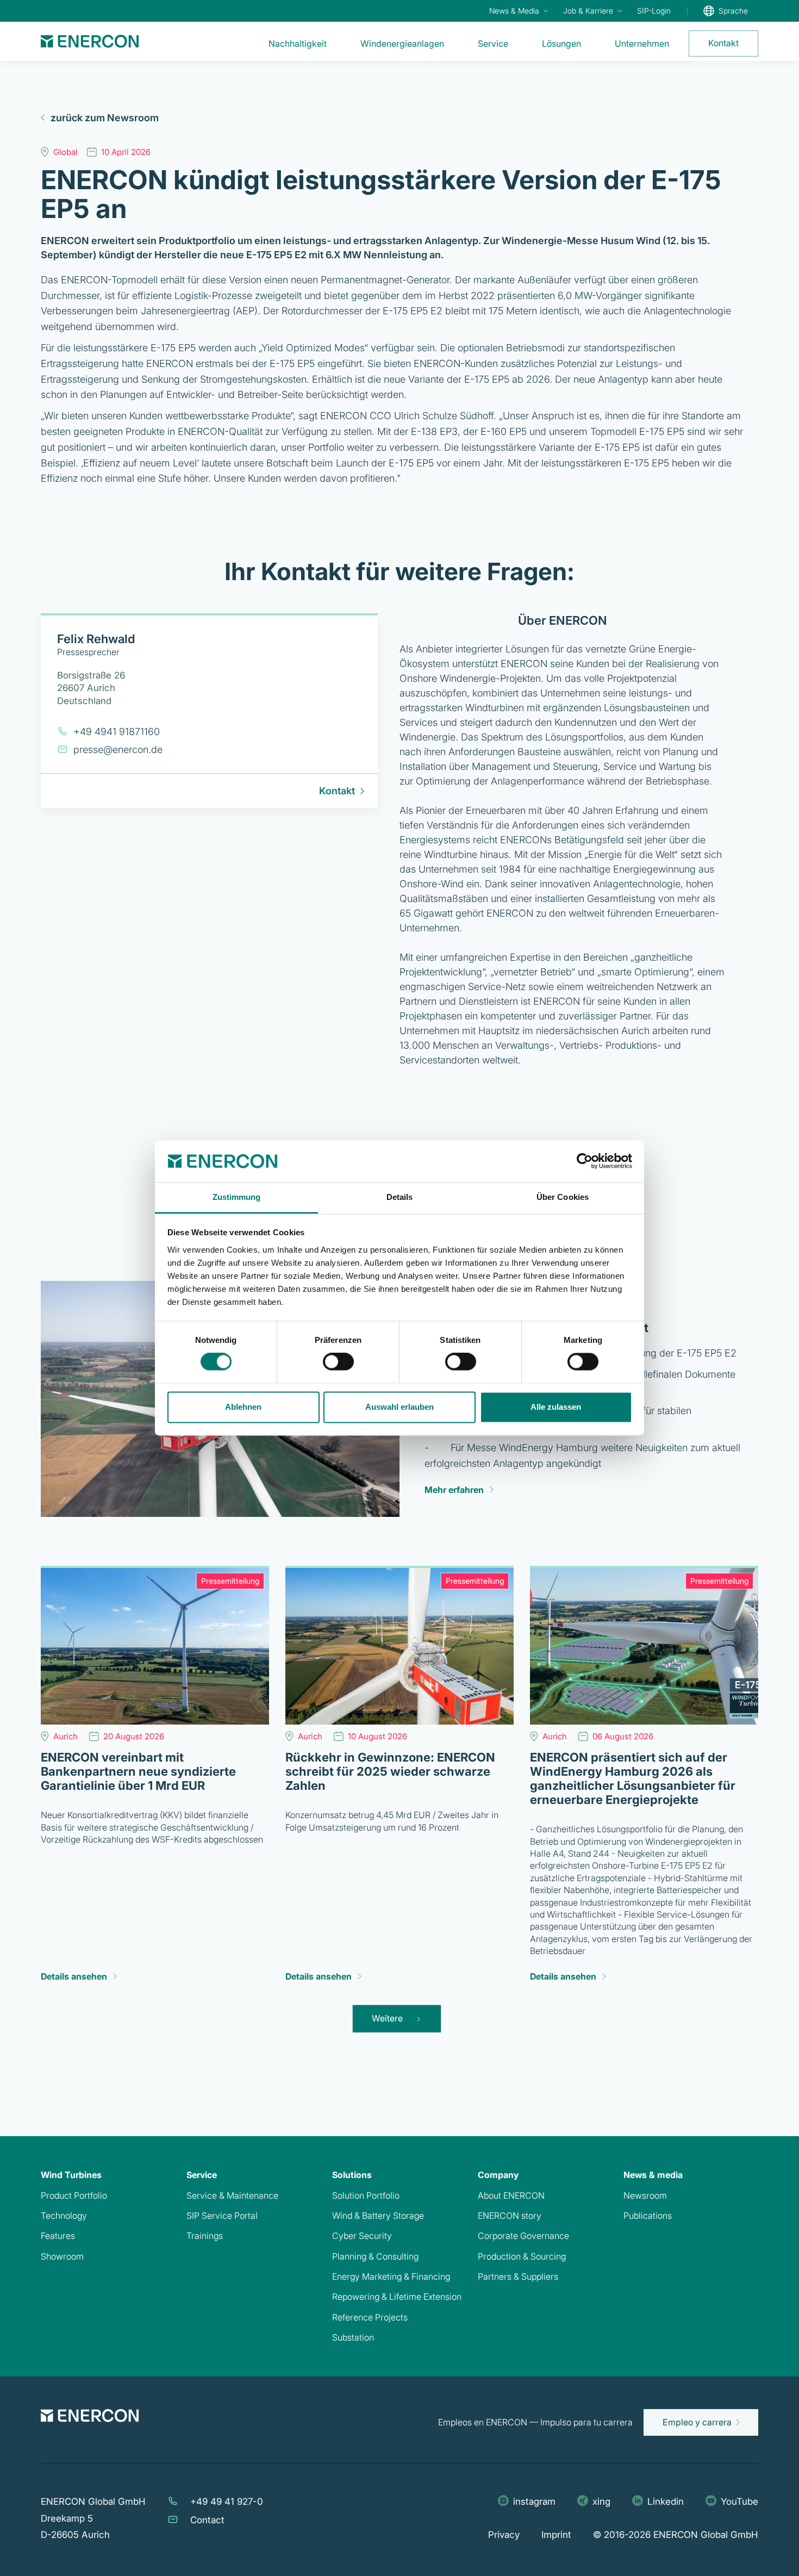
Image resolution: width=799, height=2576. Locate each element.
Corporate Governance (523, 2236)
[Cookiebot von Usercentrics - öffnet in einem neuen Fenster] (585, 1161)
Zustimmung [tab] (237, 1197)
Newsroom (645, 2195)
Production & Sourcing (522, 2256)
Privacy (504, 2535)
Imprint (556, 2535)
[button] (518, 11)
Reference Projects (370, 2317)
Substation (353, 2337)
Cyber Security (362, 2236)
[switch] (338, 1362)
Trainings (205, 2236)
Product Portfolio (74, 2195)
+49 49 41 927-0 (227, 2502)
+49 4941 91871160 (117, 732)
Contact (207, 2520)
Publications (648, 2216)
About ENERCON (511, 2195)
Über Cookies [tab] (563, 1197)
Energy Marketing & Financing (391, 2276)
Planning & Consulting (375, 2256)
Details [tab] (400, 1197)
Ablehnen (243, 1407)
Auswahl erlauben (399, 1407)
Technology (64, 2216)
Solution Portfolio (366, 2195)
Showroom (62, 2256)
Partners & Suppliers (518, 2276)
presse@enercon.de (118, 749)
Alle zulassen (556, 1407)
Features (58, 2236)
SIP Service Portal (222, 2216)
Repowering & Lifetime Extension (397, 2297)
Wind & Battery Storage (378, 2216)
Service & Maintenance (232, 2195)
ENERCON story (510, 2216)
